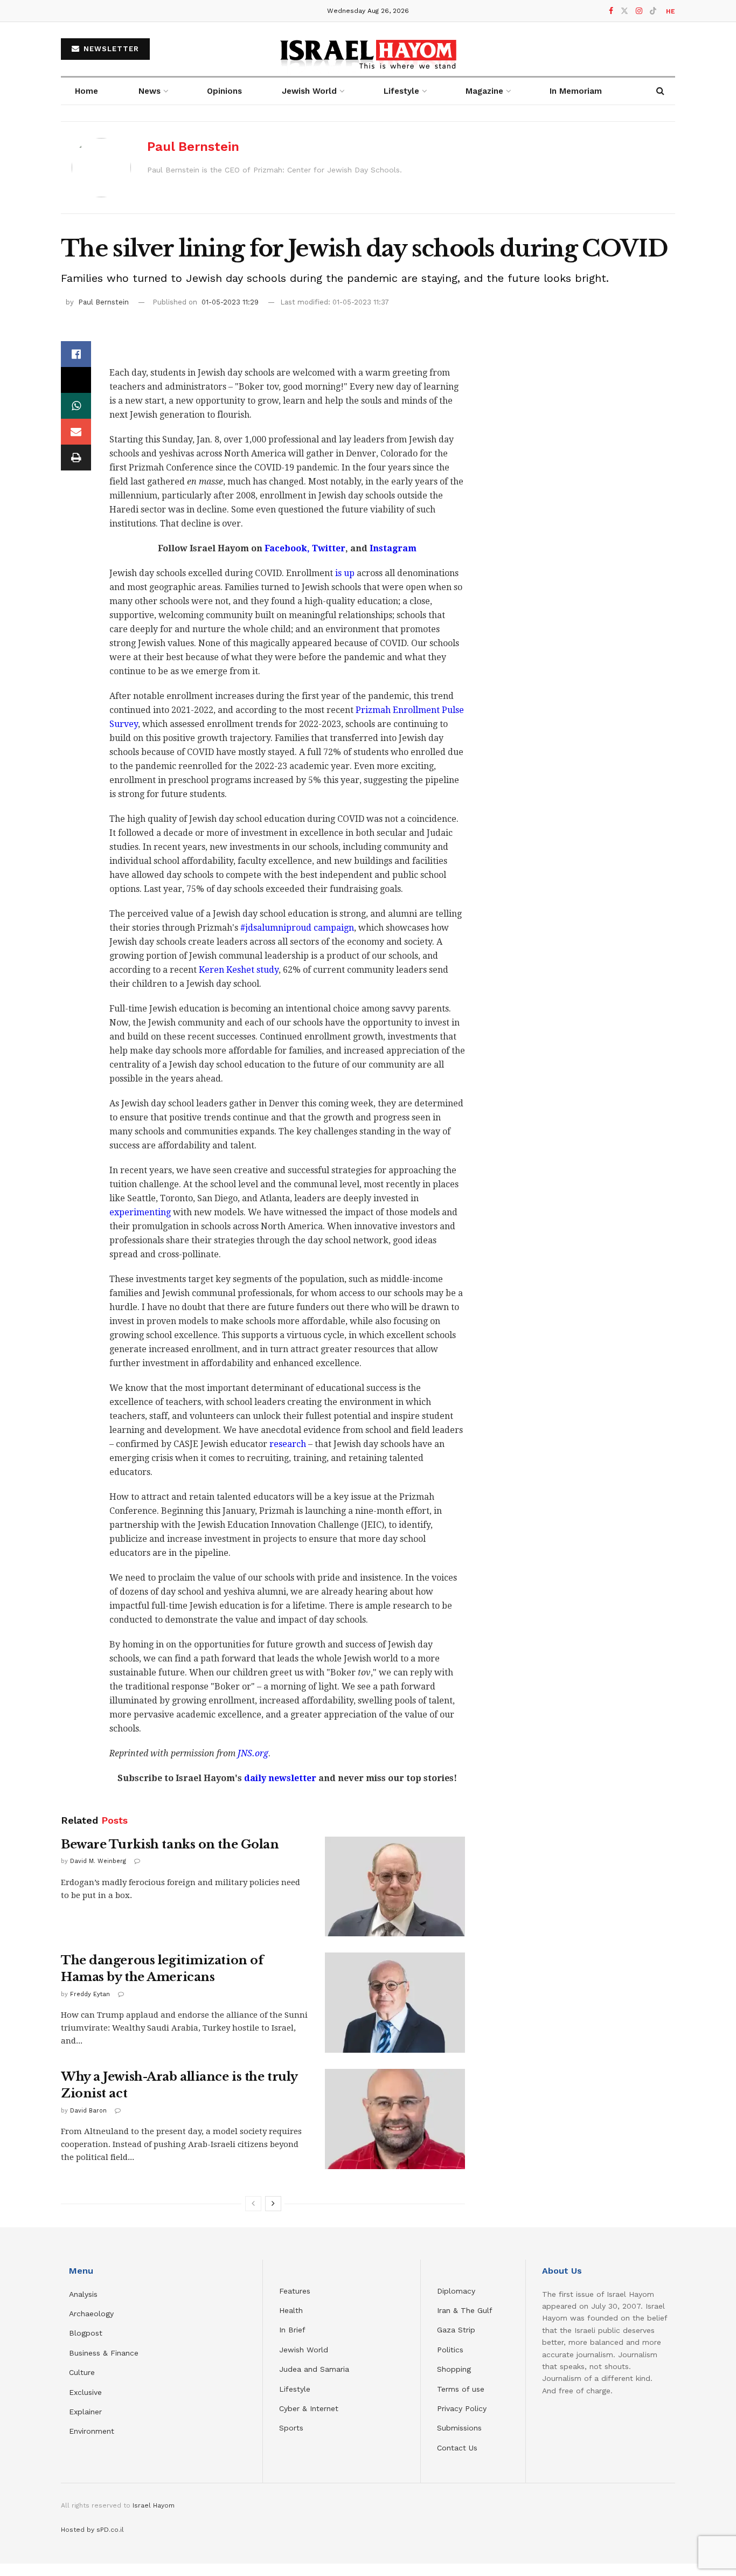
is (339, 573)
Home (86, 91)
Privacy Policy (462, 2408)
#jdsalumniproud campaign (297, 928)
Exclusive (85, 2392)
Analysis (85, 2294)
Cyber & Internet (309, 2408)
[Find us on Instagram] (639, 11)
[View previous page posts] (253, 2204)
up (349, 573)
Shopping (454, 2369)
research (288, 1444)
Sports (291, 2428)
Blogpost (86, 2333)
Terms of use (461, 2389)
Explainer (85, 2412)
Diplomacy (457, 2291)
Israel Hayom (154, 2505)
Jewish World (304, 2350)
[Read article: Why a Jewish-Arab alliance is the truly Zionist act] (395, 2119)
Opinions (224, 91)
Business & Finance (104, 2353)
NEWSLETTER (110, 49)
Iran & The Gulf (465, 2310)
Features (295, 2291)
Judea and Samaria (314, 2369)
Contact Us (457, 2448)
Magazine (484, 91)
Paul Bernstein (193, 147)
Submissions (459, 2428)
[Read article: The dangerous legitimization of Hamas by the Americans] (395, 2003)
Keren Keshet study (239, 970)
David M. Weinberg (98, 1861)
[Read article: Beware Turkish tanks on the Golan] (395, 1887)
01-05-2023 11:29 (230, 302)
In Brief (292, 2330)
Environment (92, 2431)
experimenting (140, 1212)
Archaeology (91, 2314)
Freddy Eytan (90, 1994)
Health (291, 2310)
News (150, 91)
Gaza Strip (456, 2330)
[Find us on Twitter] (624, 11)
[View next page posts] (273, 2204)
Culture (82, 2372)
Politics (450, 2350)
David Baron (88, 2111)
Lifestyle (295, 2389)
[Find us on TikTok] (653, 11)
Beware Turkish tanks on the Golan (170, 1844)
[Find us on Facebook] (611, 11)
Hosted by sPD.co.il (92, 2530)
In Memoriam (576, 91)
